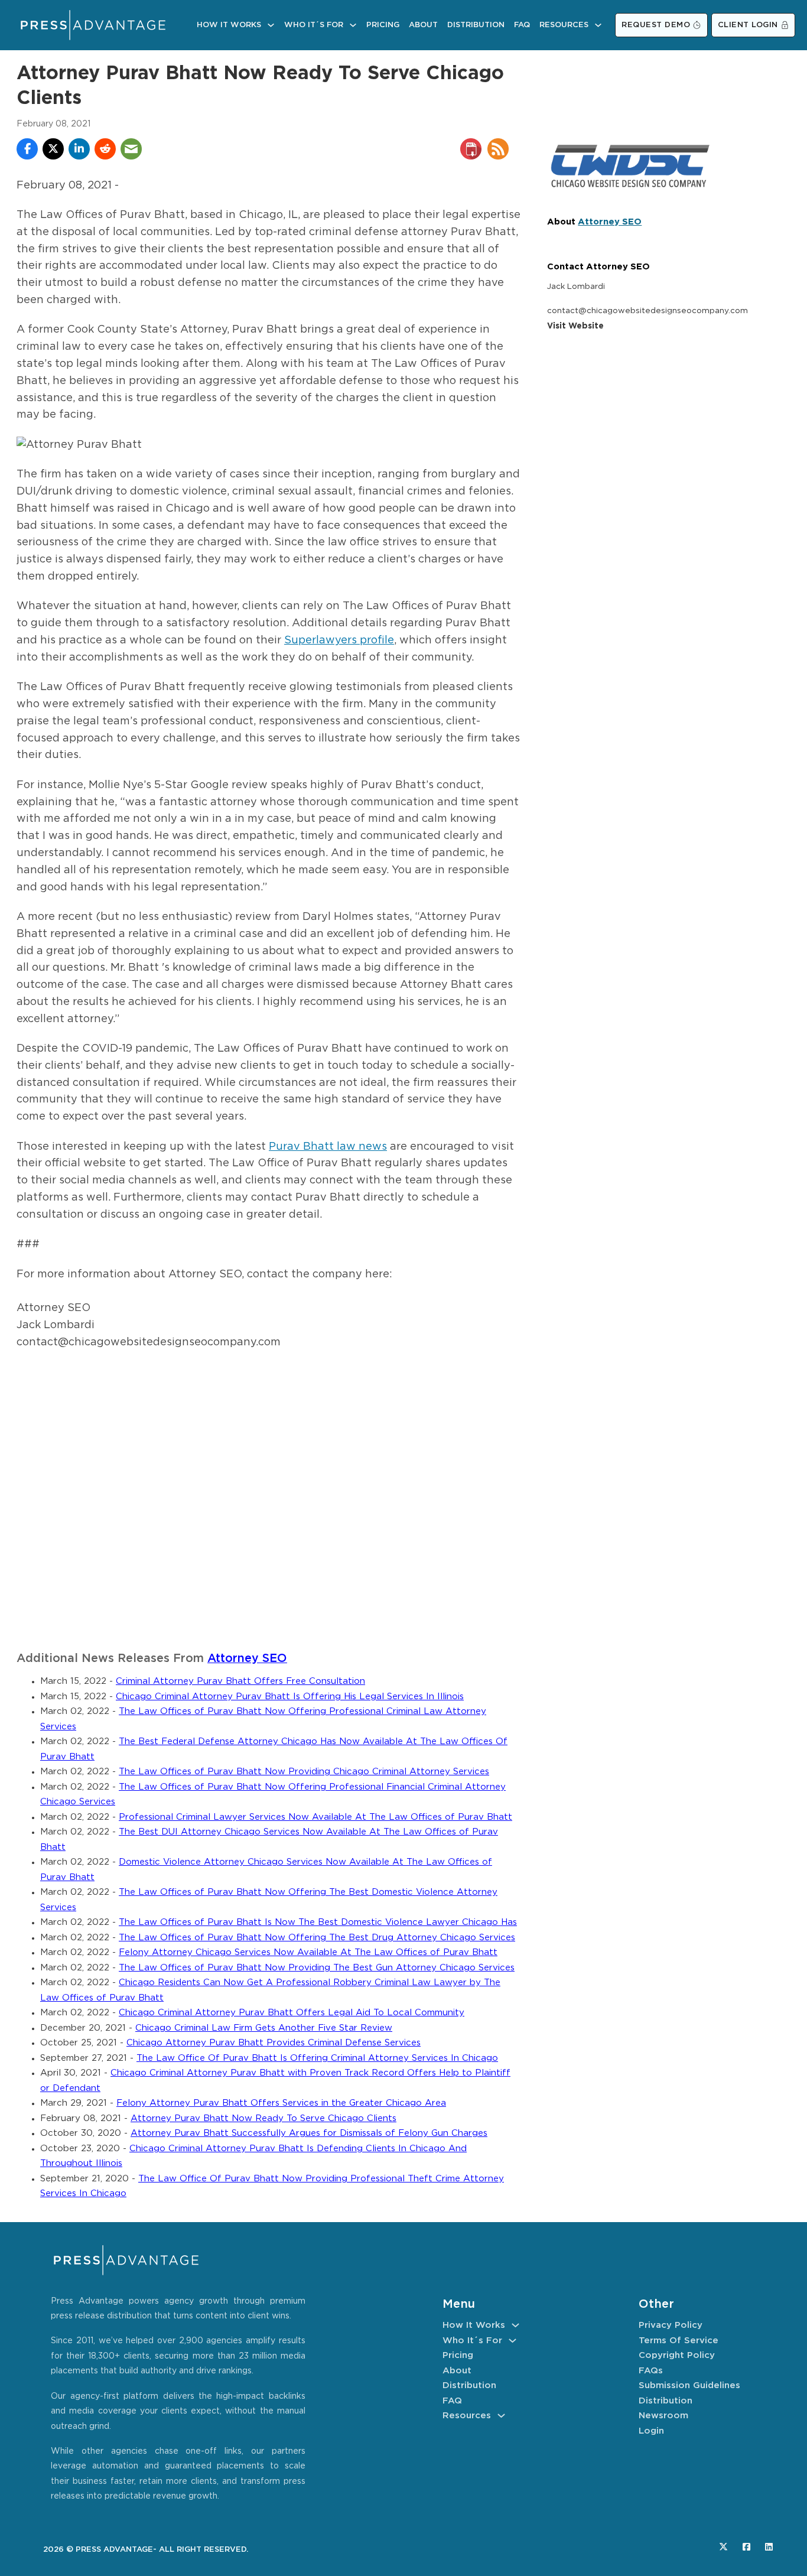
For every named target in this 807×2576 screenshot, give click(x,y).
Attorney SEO (247, 1659)
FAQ (522, 25)
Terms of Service (679, 2341)
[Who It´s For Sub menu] (353, 25)
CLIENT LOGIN (748, 25)
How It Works (229, 25)
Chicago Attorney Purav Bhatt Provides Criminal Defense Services (274, 2043)
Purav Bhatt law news (328, 1147)
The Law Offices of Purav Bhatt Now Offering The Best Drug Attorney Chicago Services (317, 1938)
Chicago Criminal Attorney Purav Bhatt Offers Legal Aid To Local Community (292, 2013)
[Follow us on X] (723, 2547)
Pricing (383, 25)
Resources (564, 25)
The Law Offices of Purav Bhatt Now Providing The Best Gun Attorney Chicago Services (317, 1968)
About (423, 25)
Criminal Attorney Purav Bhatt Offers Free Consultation (240, 1681)
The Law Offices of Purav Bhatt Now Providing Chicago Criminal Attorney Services (304, 1772)
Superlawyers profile (339, 640)
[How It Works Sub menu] (271, 25)
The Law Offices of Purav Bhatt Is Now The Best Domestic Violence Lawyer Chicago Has (318, 1922)
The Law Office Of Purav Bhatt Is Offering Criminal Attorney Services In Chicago (317, 2058)
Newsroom (663, 2416)
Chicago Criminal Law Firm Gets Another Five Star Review (264, 2028)
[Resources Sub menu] (598, 25)
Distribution (476, 25)
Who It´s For (314, 25)
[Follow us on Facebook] (746, 2547)
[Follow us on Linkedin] (769, 2547)
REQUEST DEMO (656, 25)
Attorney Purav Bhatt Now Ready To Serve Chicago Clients (263, 2118)
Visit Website (575, 326)
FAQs (651, 2371)
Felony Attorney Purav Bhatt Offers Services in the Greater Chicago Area (281, 2103)
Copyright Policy (677, 2355)
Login (651, 2431)
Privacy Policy (671, 2325)
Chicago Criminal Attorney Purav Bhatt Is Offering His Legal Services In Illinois (290, 1697)
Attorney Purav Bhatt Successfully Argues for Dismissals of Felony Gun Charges (309, 2133)
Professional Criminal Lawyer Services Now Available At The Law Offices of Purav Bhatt (315, 1817)
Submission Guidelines (689, 2385)
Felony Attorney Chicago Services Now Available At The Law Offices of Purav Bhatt (308, 1952)
